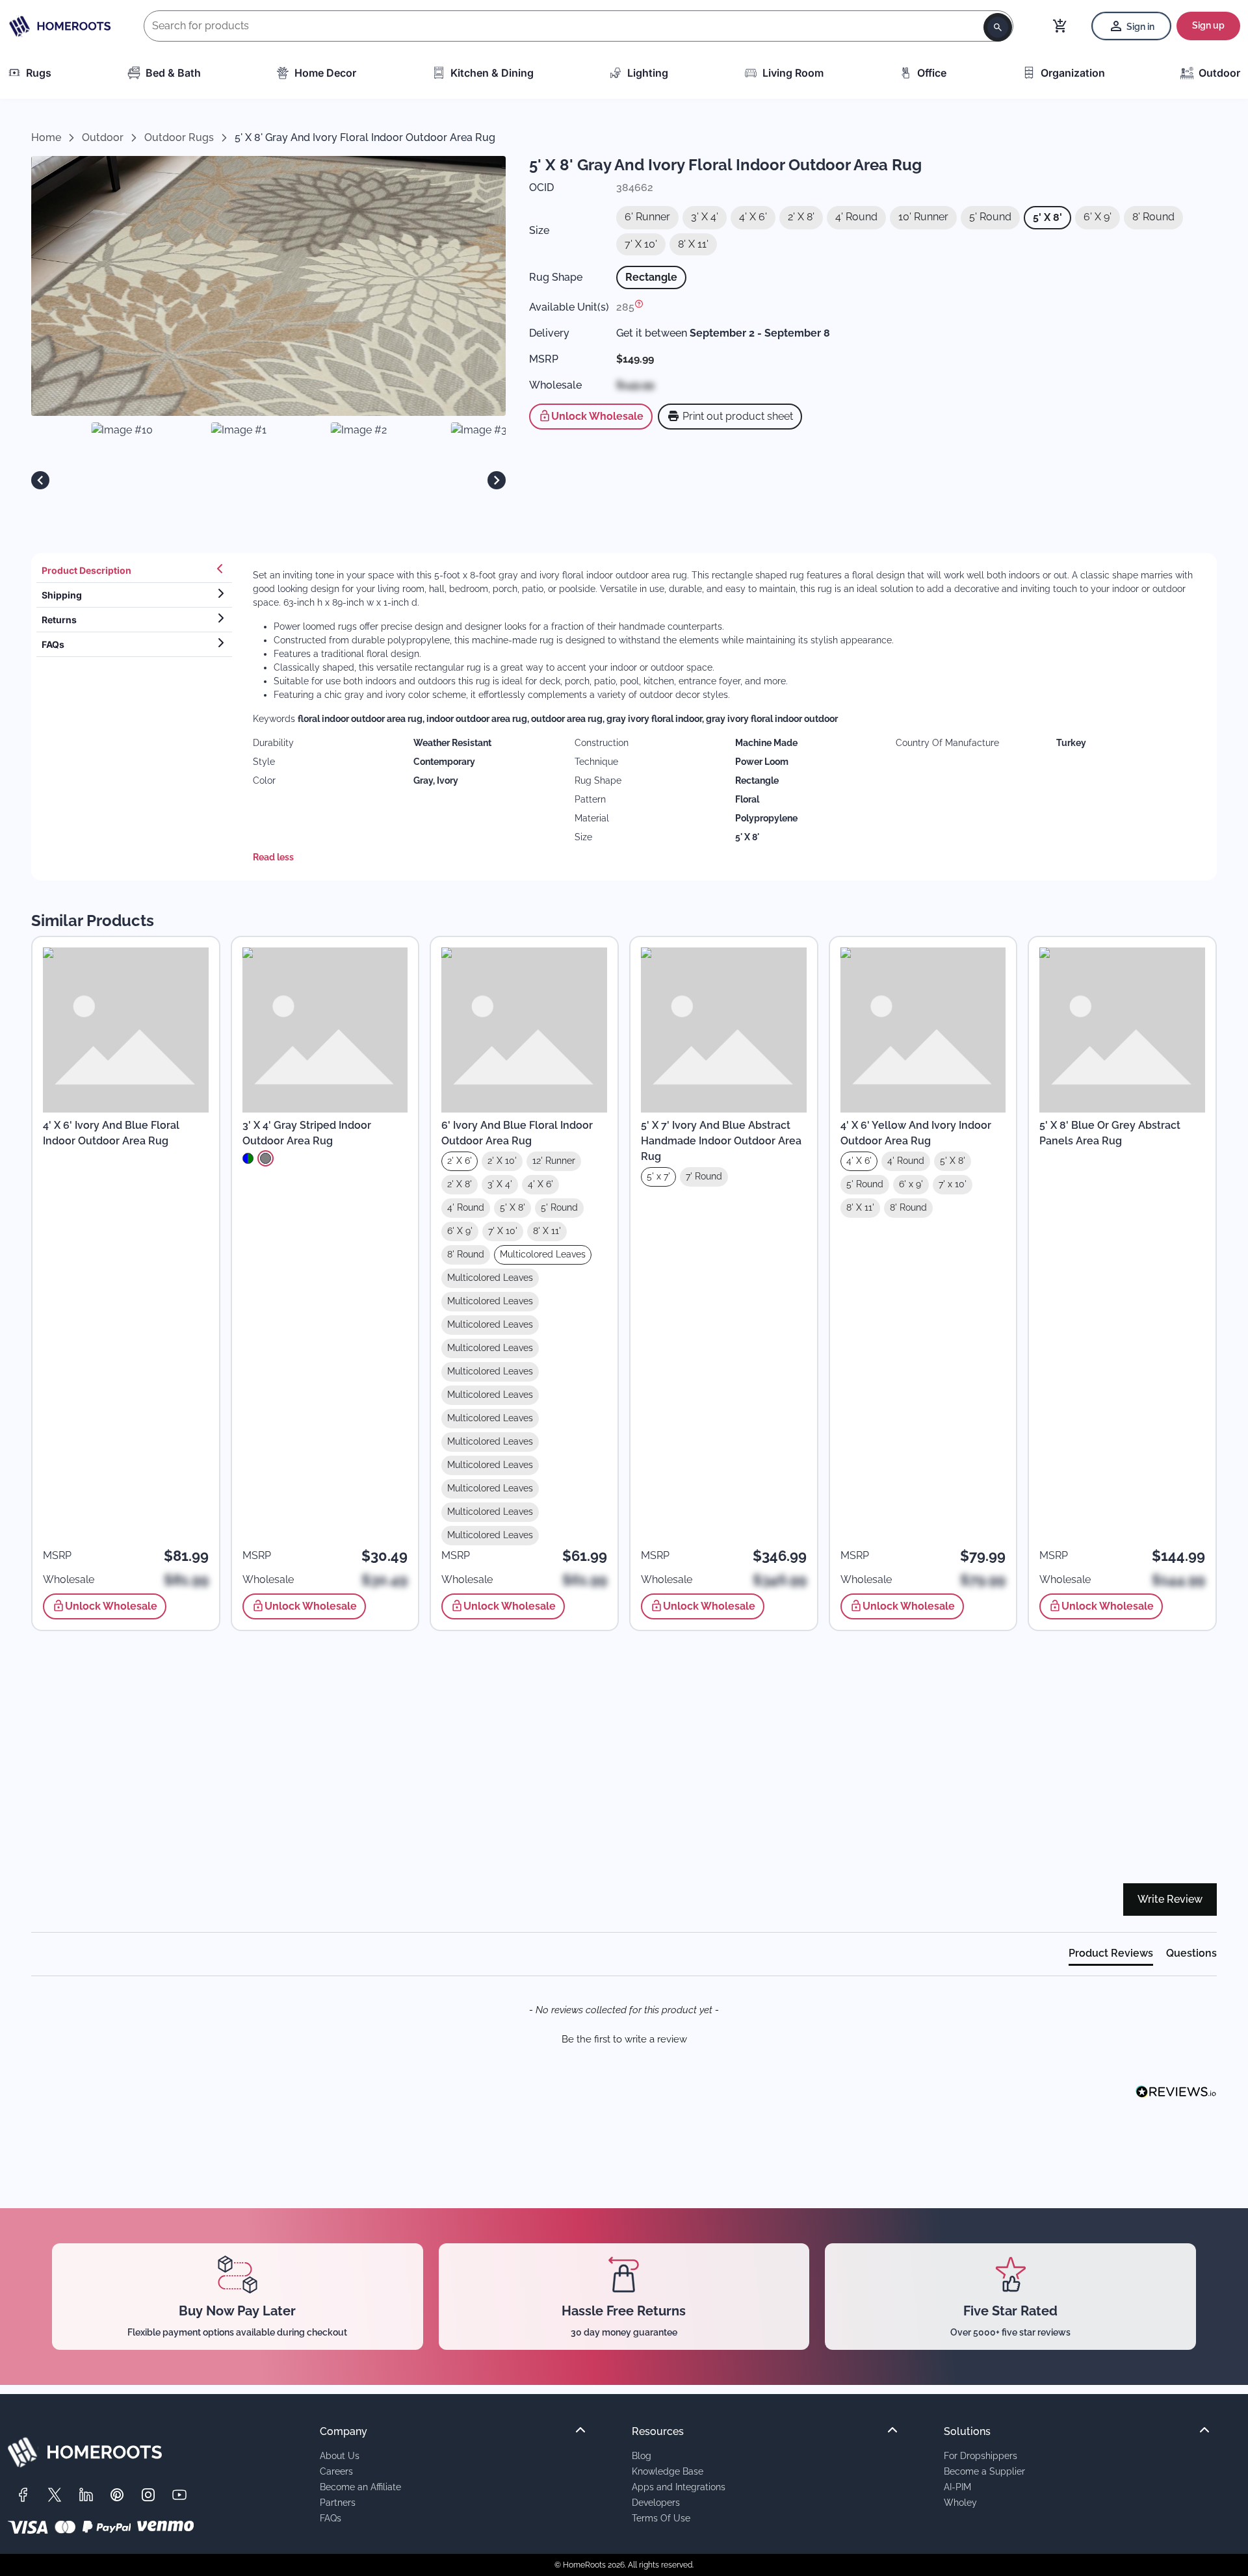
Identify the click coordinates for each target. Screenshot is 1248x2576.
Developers (656, 2502)
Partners (338, 2502)
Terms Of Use (661, 2518)
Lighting (648, 73)
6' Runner (647, 217)
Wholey (960, 2502)
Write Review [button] (1170, 1899)
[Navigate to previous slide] (40, 480)
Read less (273, 857)
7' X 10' (641, 244)
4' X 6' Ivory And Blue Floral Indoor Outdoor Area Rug (111, 1133)
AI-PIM (957, 2487)
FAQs (331, 2518)
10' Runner (923, 217)
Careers (336, 2471)
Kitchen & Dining (492, 73)
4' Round (856, 217)
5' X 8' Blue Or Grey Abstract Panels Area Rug (1110, 1133)
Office (932, 73)
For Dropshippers (981, 2455)
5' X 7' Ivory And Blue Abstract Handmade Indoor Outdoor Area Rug (721, 1141)
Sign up (1208, 25)
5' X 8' (1047, 217)
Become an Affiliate (360, 2487)
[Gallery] (268, 480)
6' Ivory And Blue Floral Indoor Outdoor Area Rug (517, 1133)
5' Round (990, 217)
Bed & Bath (173, 73)
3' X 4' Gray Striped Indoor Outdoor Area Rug (307, 1133)
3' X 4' (705, 217)
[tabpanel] (727, 717)
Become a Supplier (984, 2471)
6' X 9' (1098, 217)
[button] (624, 2038)
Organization (1073, 73)
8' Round (1153, 217)
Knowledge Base (668, 2471)
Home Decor (325, 73)
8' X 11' (693, 244)
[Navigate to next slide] (497, 480)
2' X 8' (801, 217)
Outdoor (1219, 73)
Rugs (39, 73)
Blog (642, 2455)
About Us (340, 2455)
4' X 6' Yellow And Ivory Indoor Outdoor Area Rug (916, 1133)
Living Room (793, 73)
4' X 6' (753, 217)
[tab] (134, 571)
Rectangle (651, 277)
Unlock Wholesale (597, 416)
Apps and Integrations (679, 2487)
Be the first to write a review (624, 2039)
